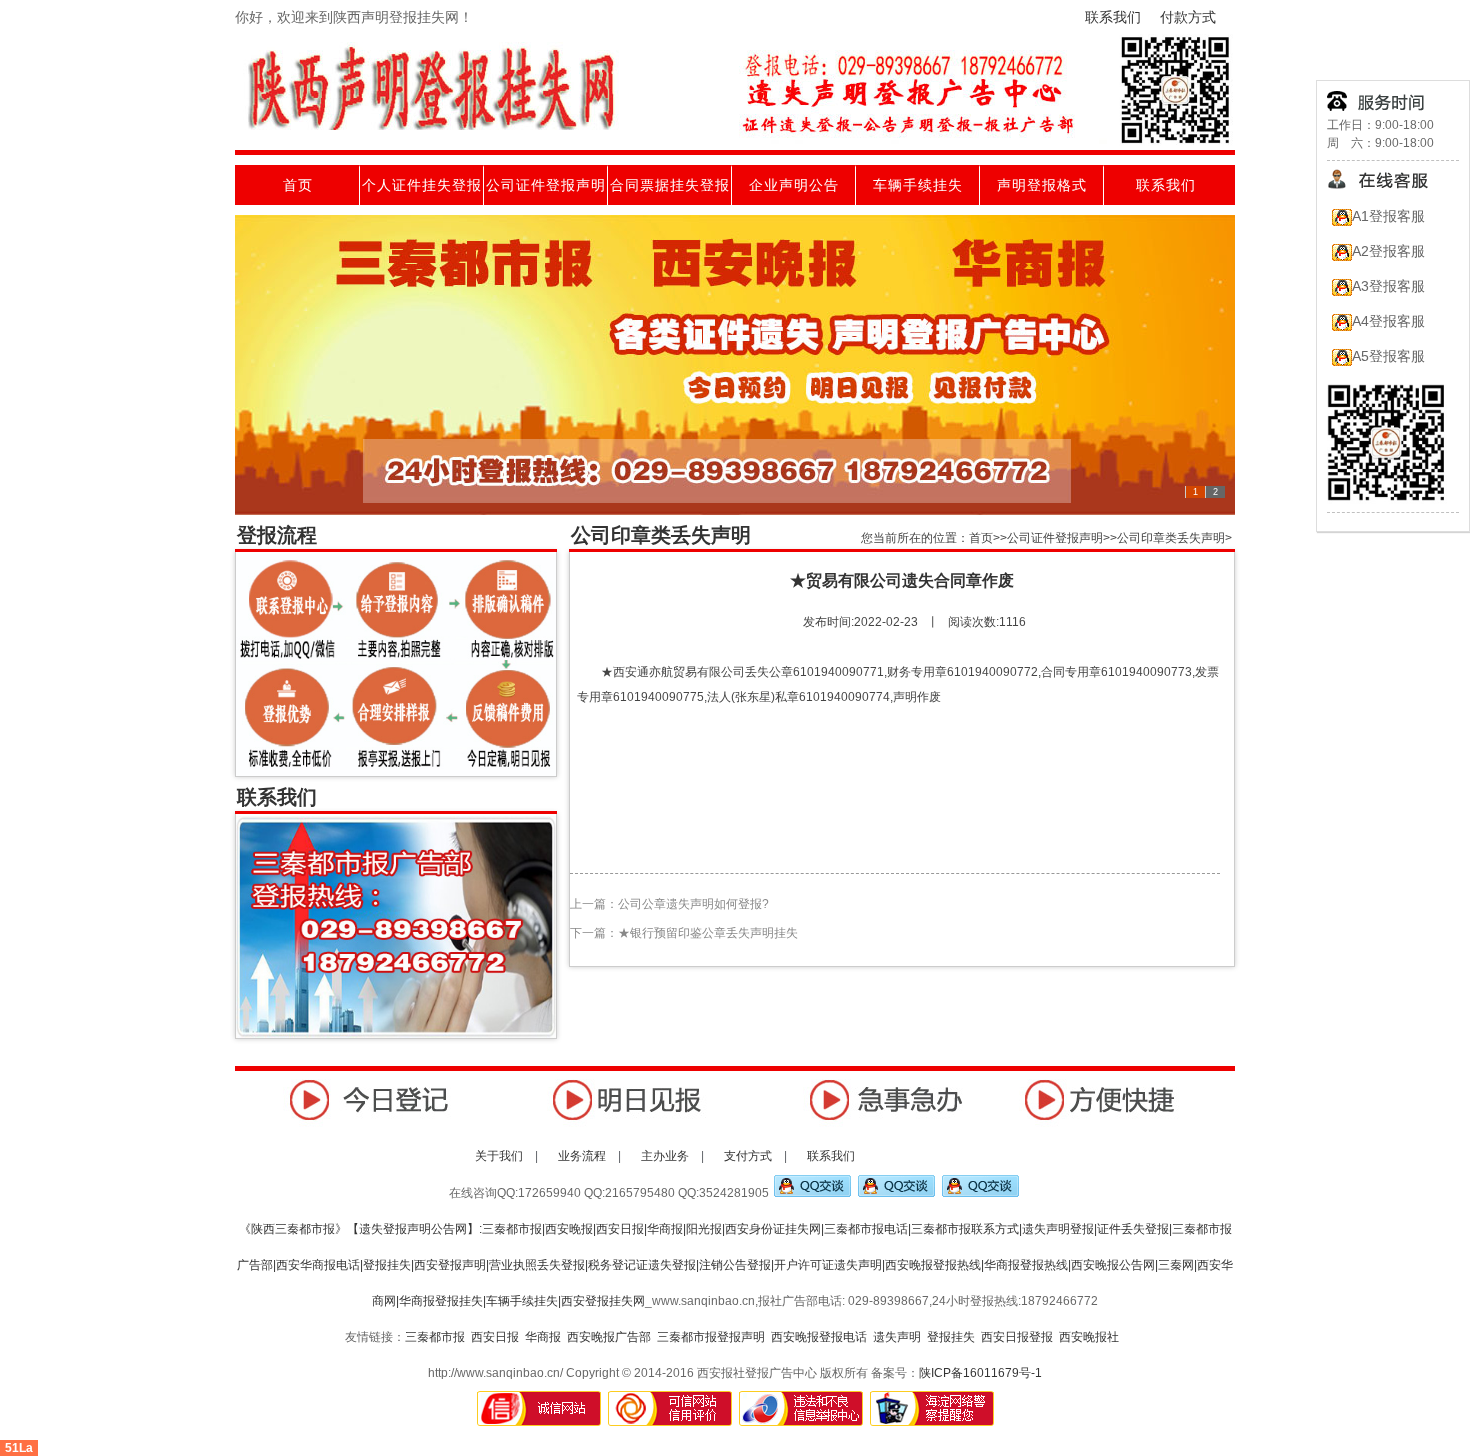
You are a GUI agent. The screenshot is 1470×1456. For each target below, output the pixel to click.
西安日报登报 (1017, 1337)
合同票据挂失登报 (670, 185)
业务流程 (583, 1156)
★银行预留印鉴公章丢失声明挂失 (708, 933)
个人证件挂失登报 (422, 185)
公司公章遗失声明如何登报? (693, 904)
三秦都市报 (435, 1337)
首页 (298, 185)
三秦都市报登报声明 (711, 1337)
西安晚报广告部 (609, 1337)
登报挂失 (951, 1337)
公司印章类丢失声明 (1171, 538)
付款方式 (1188, 17)
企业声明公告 (794, 185)
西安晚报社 (1089, 1337)
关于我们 (499, 1156)
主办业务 (666, 1156)
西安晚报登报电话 (819, 1337)
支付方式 (749, 1156)
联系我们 (1113, 17)
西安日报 (495, 1337)
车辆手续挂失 (918, 185)
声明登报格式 (1042, 185)
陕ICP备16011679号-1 (980, 1373)
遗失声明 (897, 1337)
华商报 (543, 1337)
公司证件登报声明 (546, 185)
